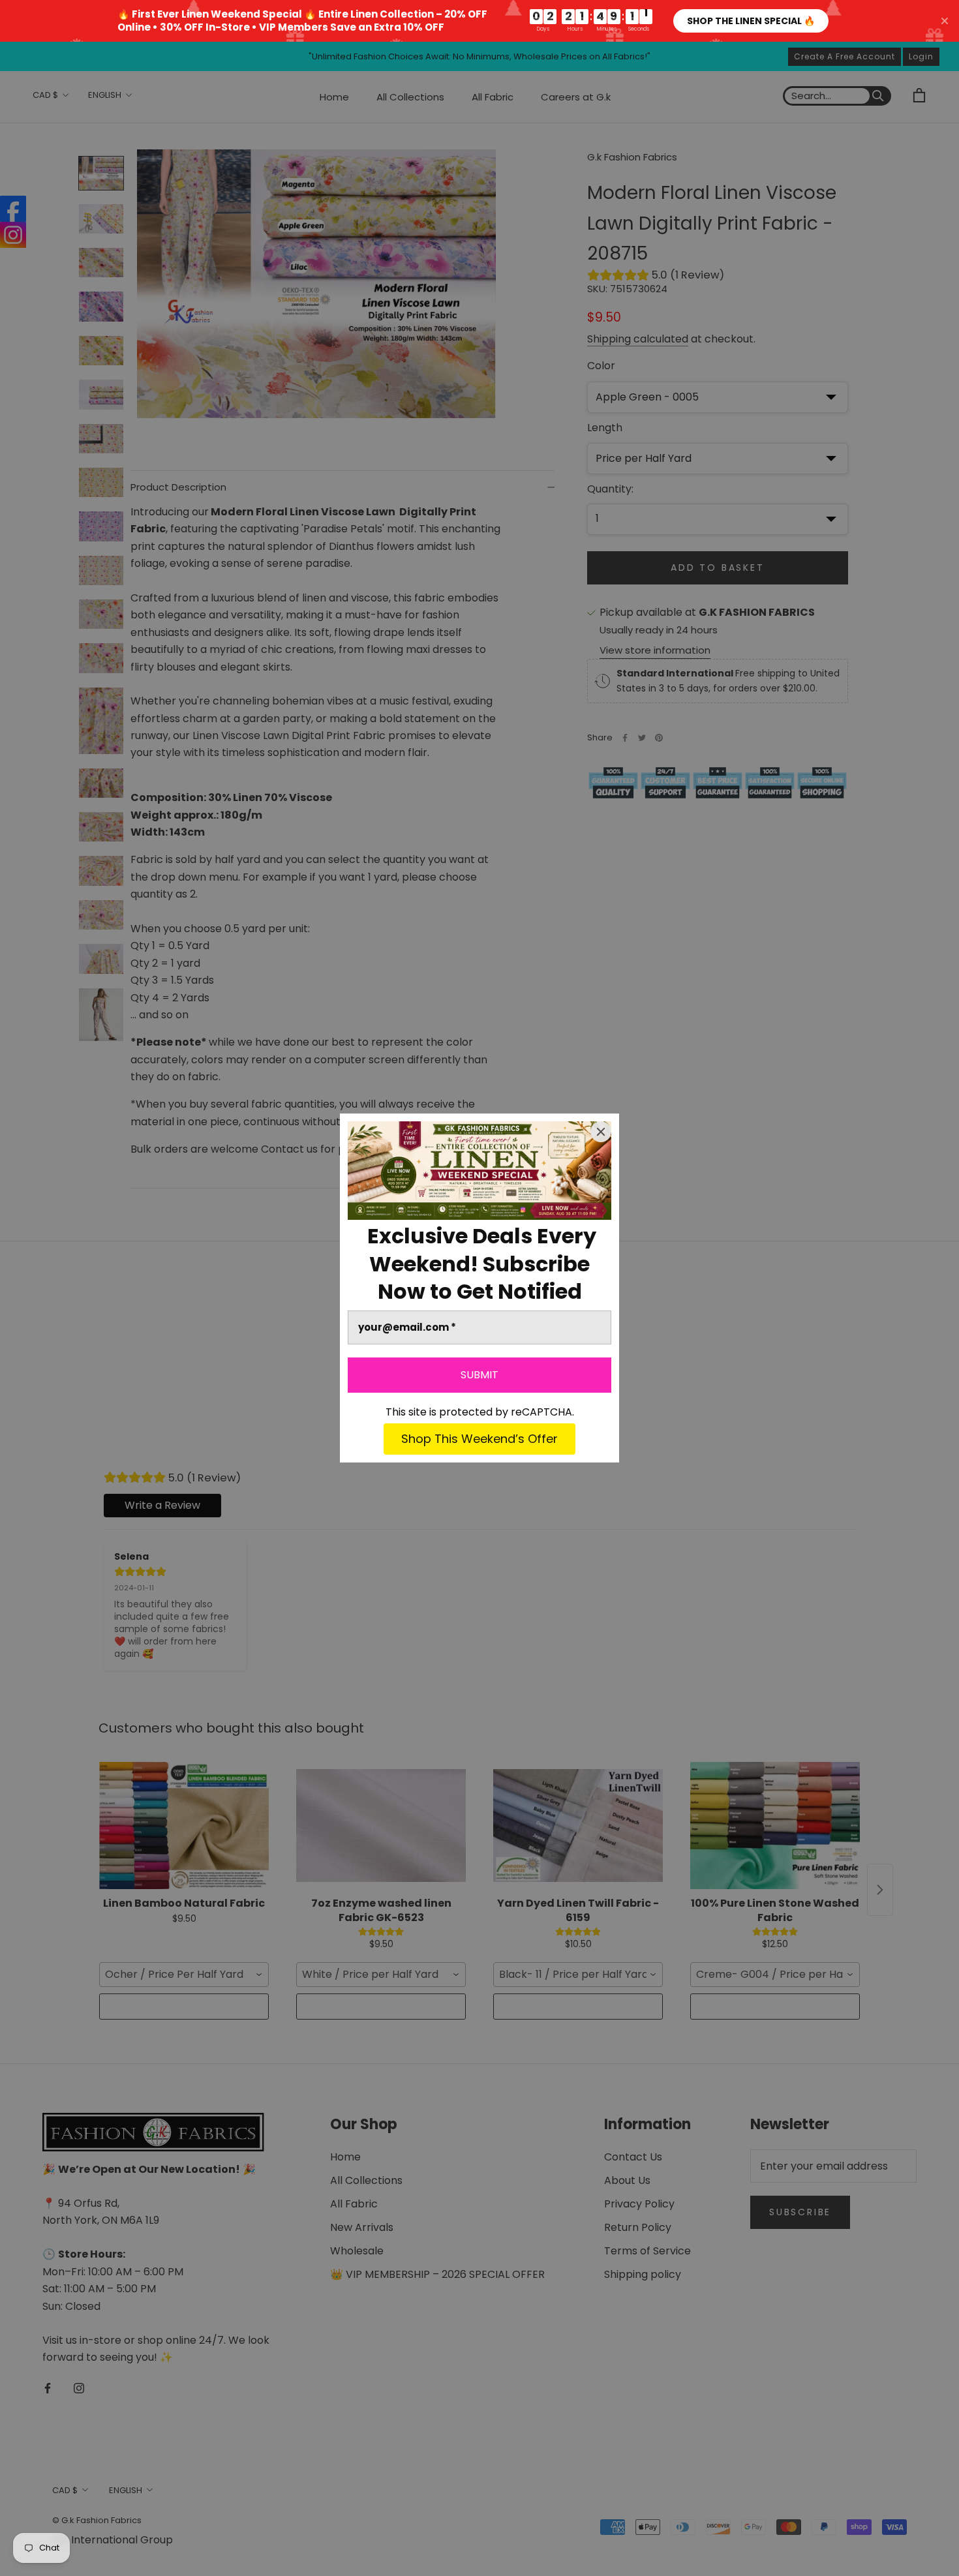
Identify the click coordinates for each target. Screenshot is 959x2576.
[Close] (601, 1132)
